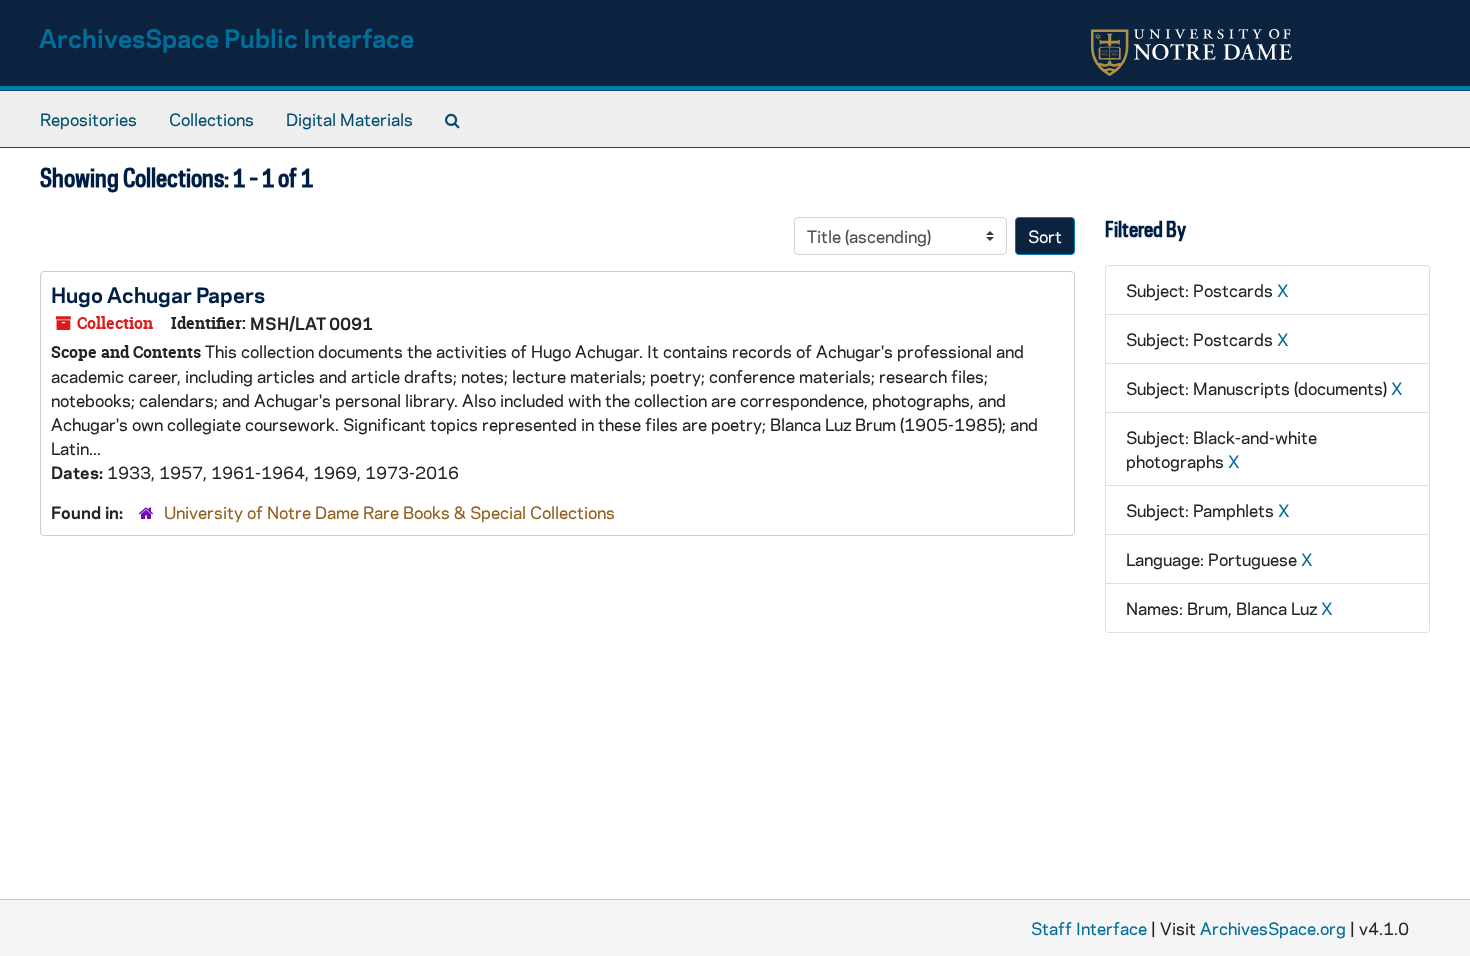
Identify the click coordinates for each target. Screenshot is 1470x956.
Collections (211, 119)
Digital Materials (349, 119)
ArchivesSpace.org (1273, 928)
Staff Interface (1089, 928)
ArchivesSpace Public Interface (226, 37)
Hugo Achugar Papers (158, 294)
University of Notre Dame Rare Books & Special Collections (389, 512)
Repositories (88, 119)
